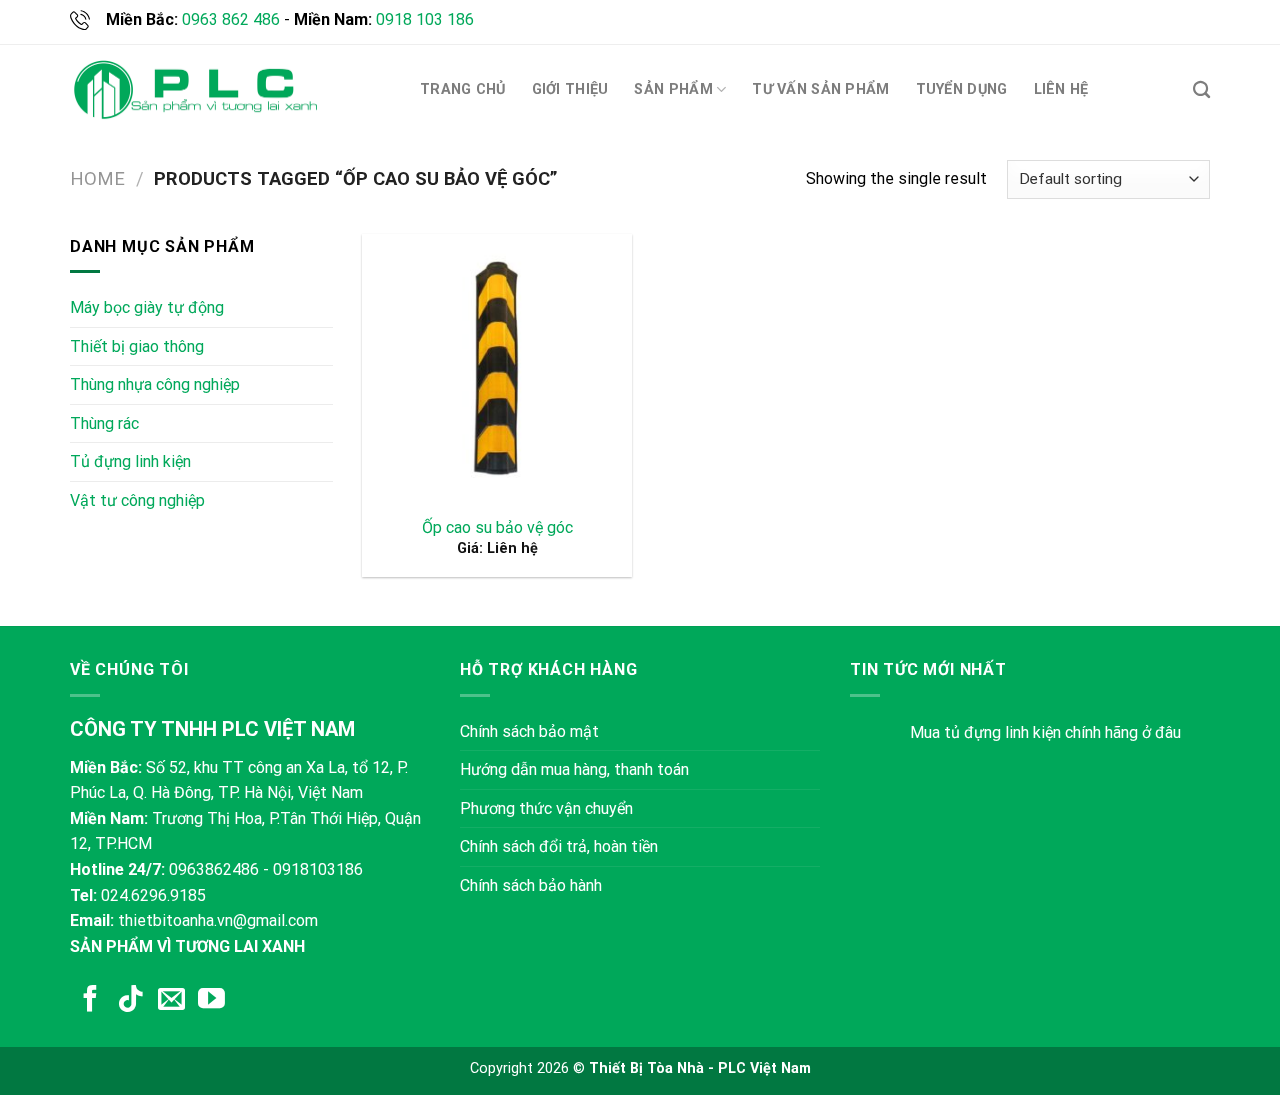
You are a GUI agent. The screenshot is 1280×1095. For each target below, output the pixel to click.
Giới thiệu (570, 89)
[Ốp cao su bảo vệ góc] (497, 369)
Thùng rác (104, 423)
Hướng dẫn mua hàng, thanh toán (574, 769)
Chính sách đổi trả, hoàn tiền (559, 846)
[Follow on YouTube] (211, 1001)
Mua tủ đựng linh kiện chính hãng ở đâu (1045, 732)
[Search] (1201, 90)
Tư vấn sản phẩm (820, 89)
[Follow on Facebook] (90, 1001)
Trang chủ (463, 89)
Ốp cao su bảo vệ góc (497, 527)
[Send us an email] (171, 1001)
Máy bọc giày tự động (147, 307)
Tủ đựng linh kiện (130, 461)
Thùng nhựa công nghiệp (155, 384)
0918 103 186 (425, 19)
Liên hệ (1061, 89)
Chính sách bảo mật (529, 731)
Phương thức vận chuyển (546, 808)
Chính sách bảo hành (531, 885)
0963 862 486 (231, 19)
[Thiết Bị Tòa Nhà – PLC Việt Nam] (195, 90)
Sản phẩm (673, 89)
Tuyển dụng (962, 89)
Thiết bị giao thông (137, 346)
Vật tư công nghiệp (137, 500)
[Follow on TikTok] (130, 1001)
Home (97, 178)
